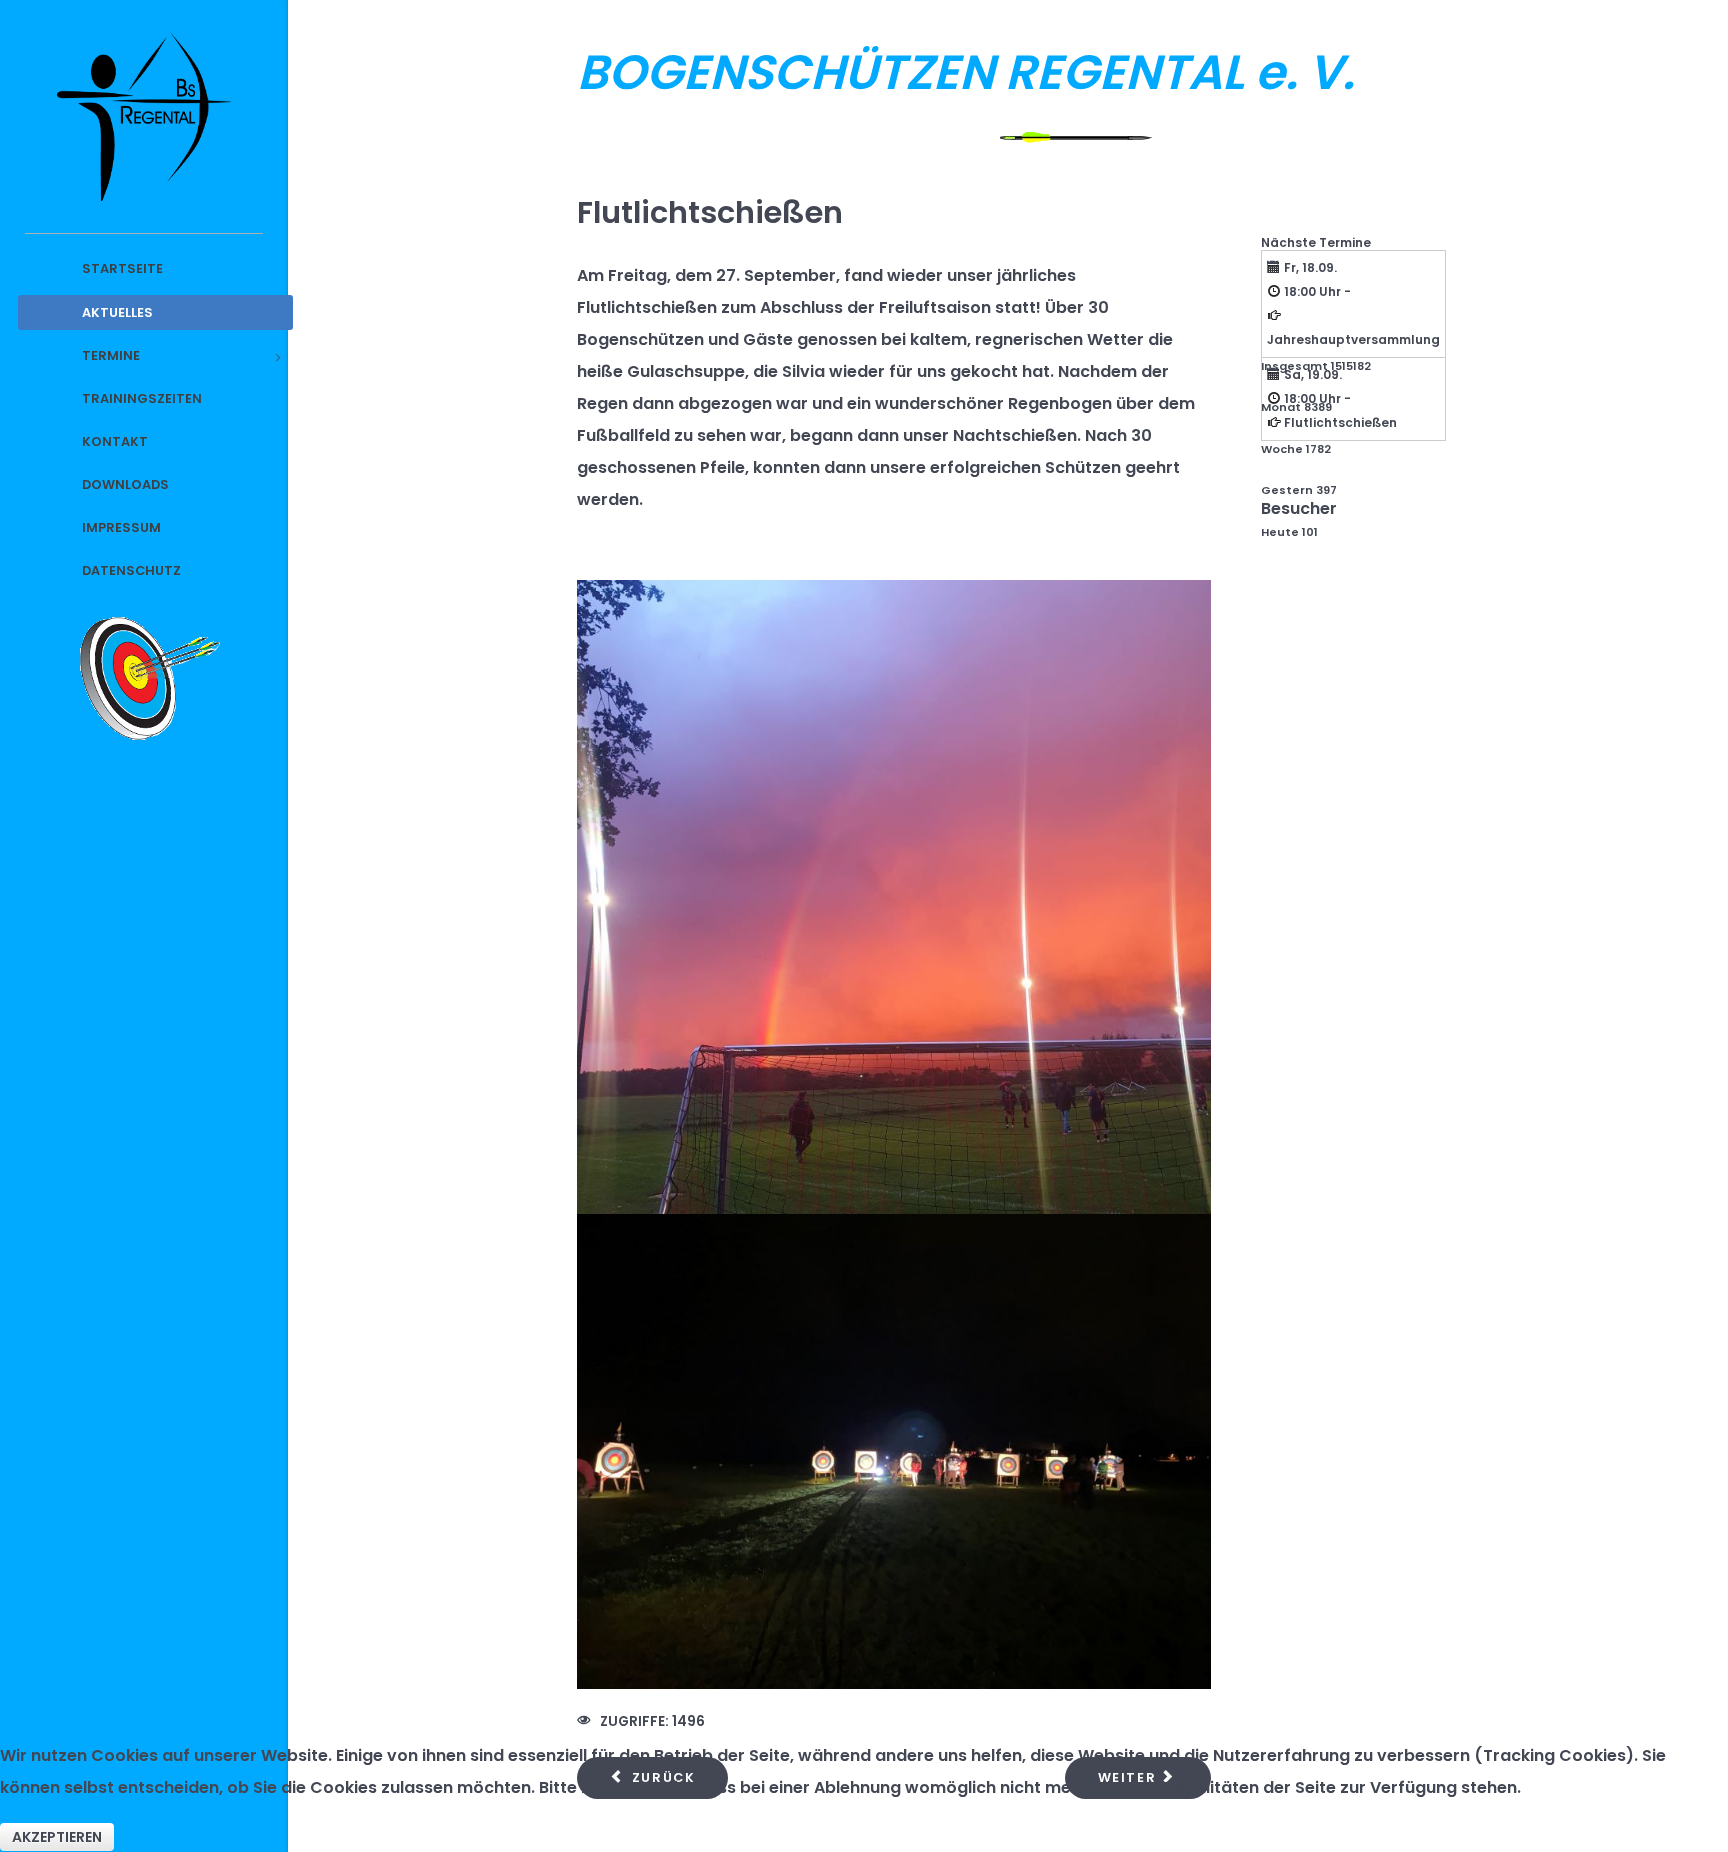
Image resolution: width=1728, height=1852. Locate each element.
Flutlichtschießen (1340, 422)
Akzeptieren (57, 1837)
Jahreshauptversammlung (1353, 339)
